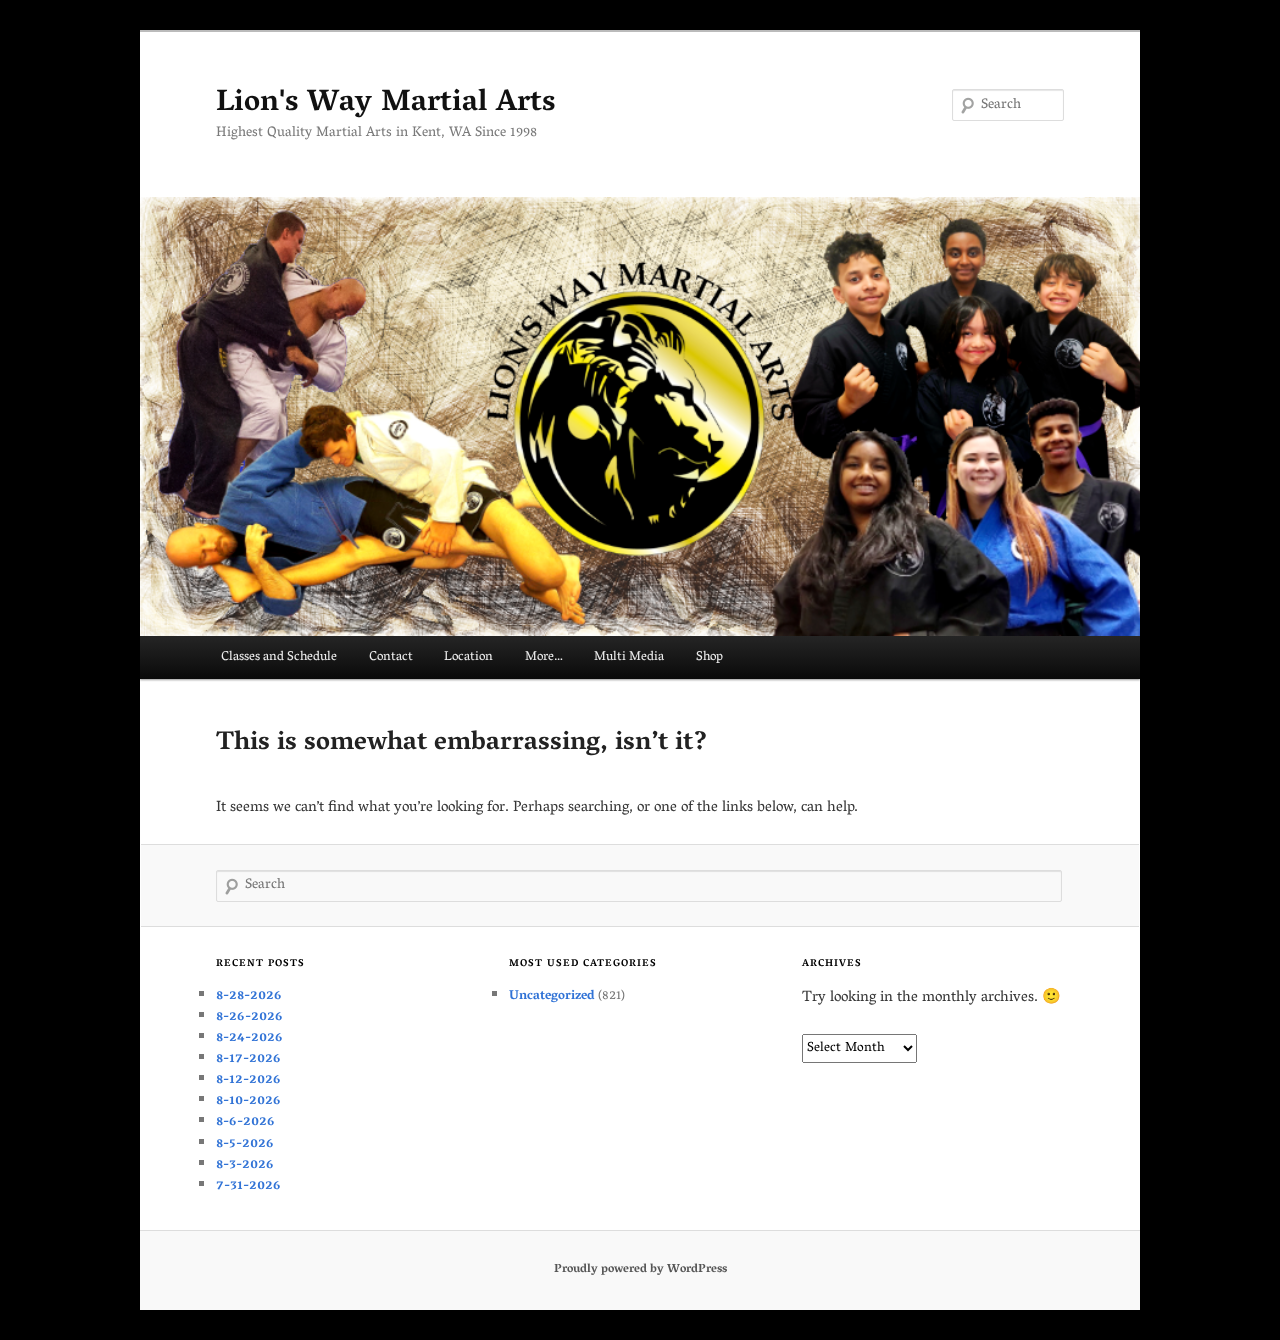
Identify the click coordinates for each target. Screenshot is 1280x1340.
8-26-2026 (249, 1017)
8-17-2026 (248, 1059)
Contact (391, 657)
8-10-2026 (248, 1101)
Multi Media (629, 657)
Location (468, 657)
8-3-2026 (245, 1165)
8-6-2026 (245, 1122)
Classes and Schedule (279, 657)
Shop (709, 657)
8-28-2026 (249, 996)
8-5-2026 (245, 1144)
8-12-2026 (248, 1080)
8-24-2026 (249, 1038)
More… (544, 657)
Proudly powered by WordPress (640, 1269)
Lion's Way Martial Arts (385, 104)
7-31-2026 (248, 1186)
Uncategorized (552, 996)
